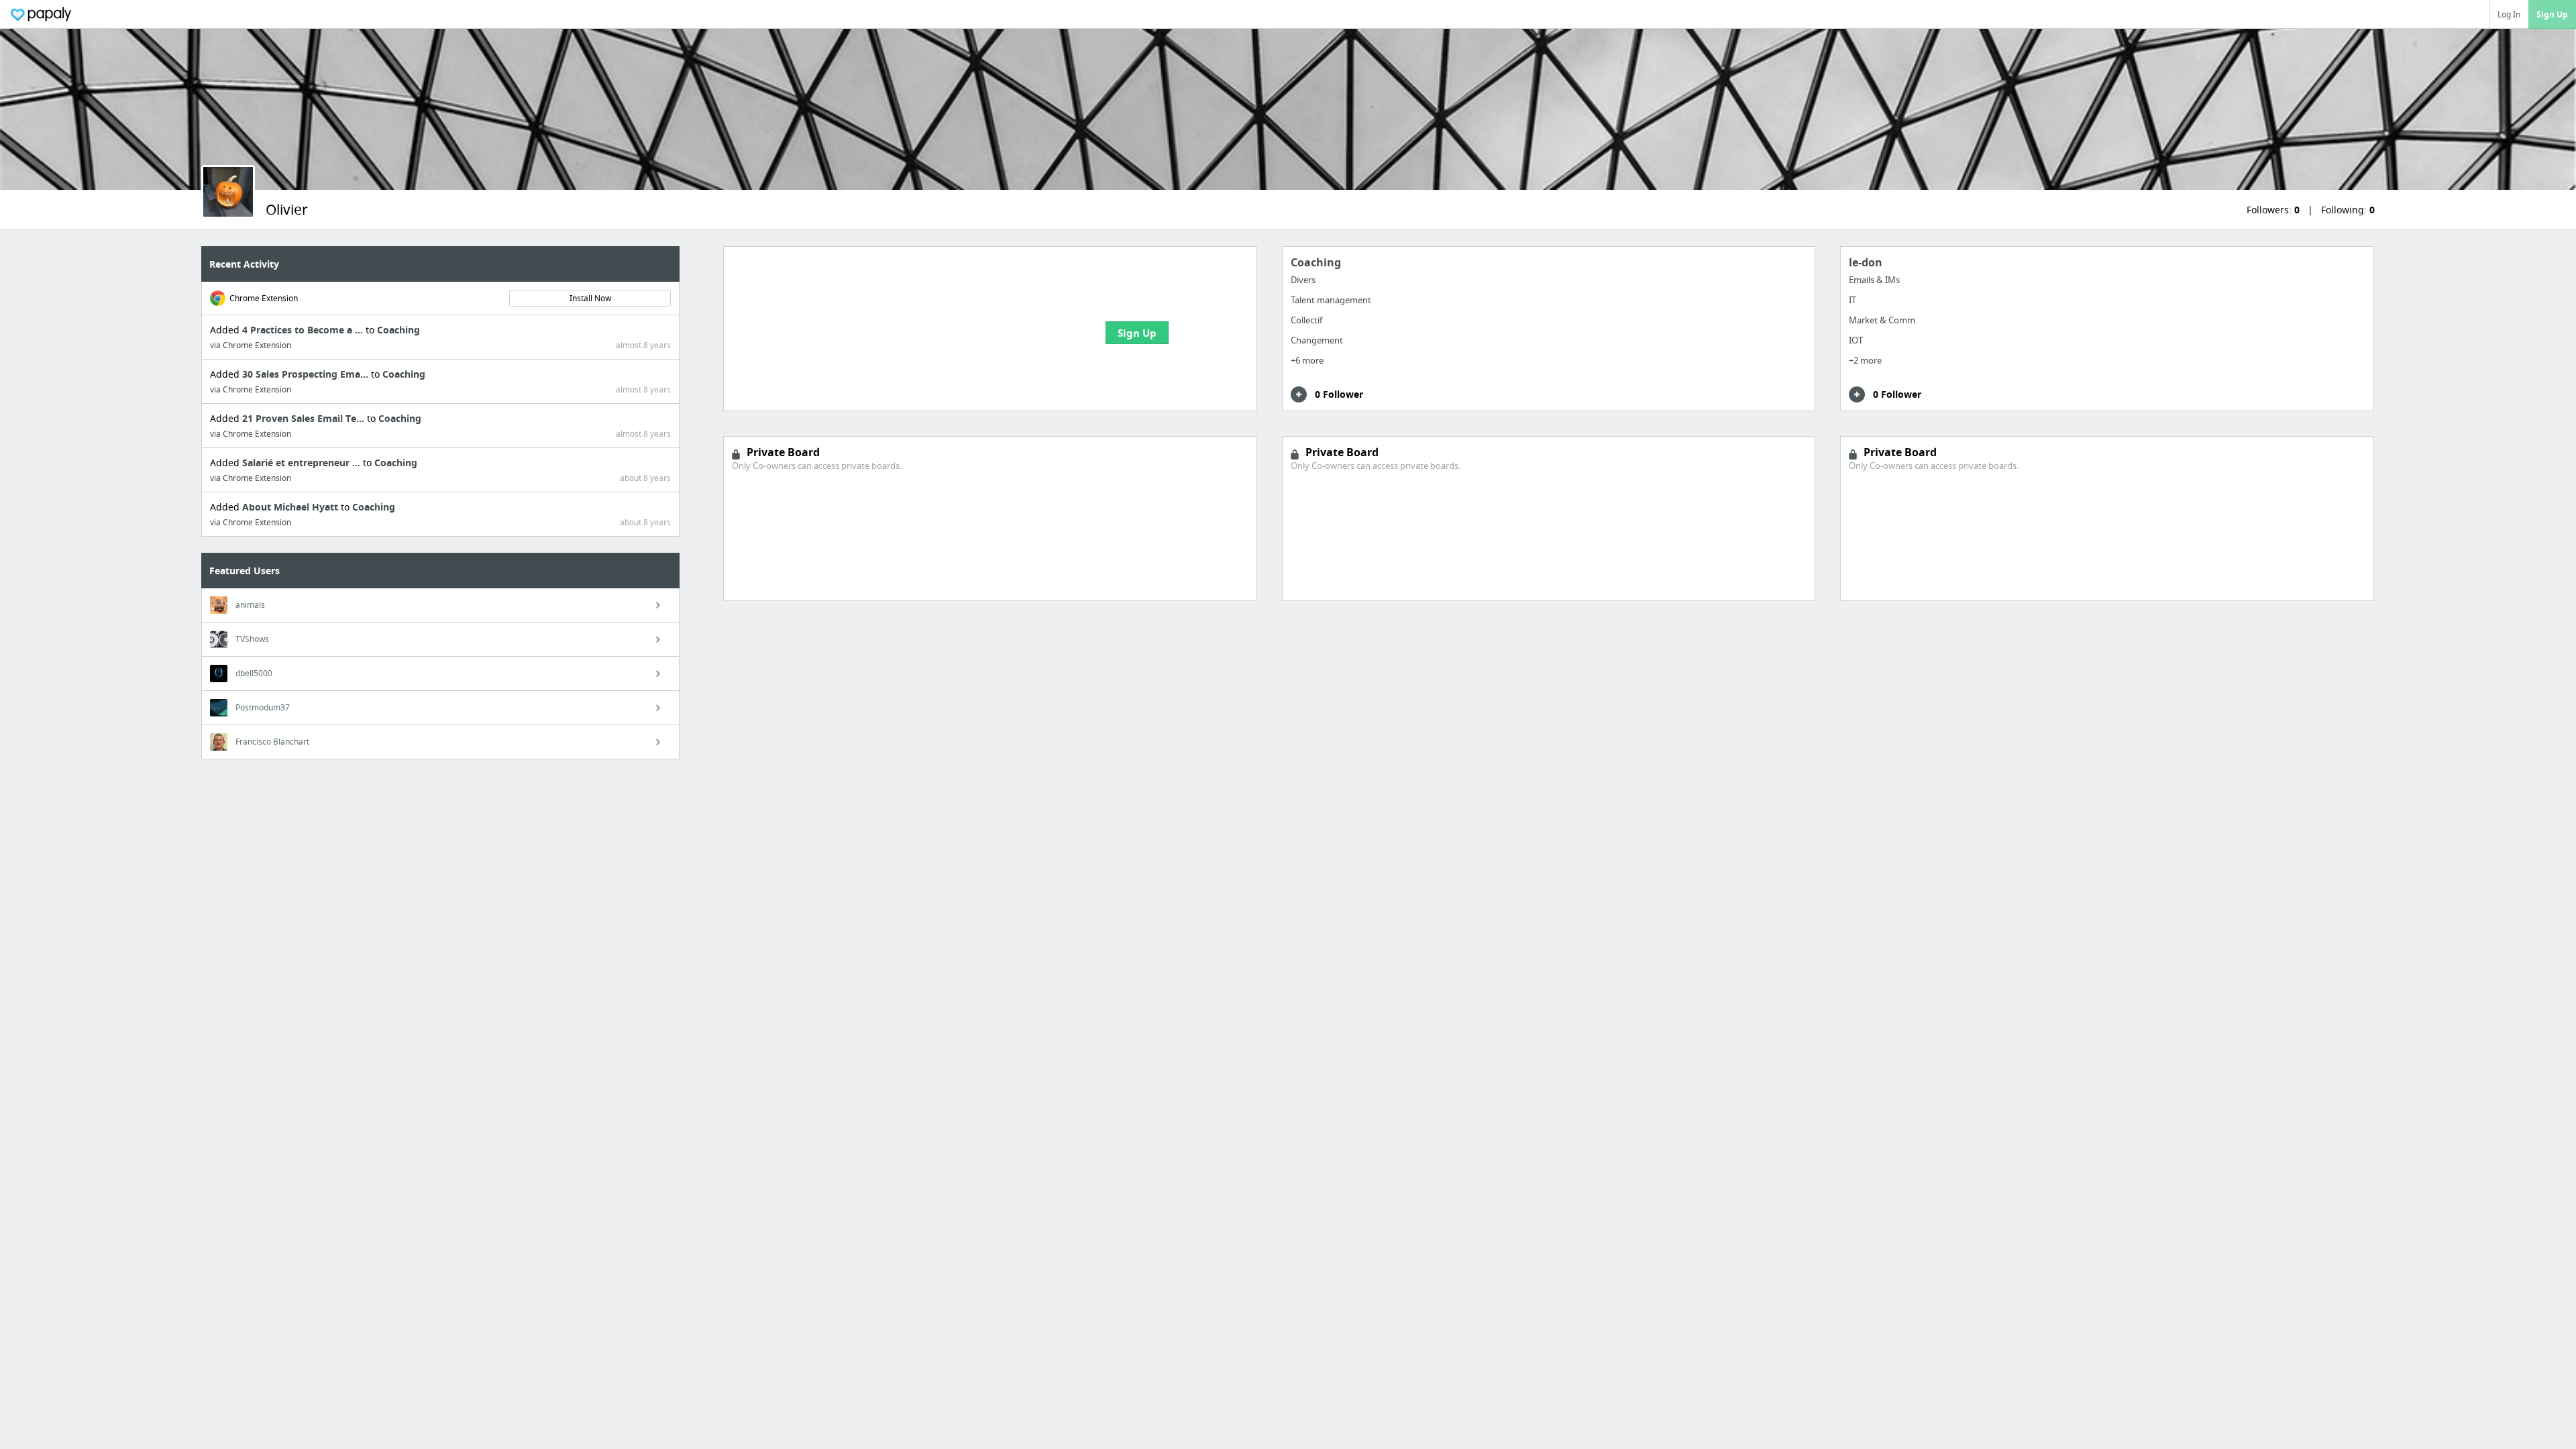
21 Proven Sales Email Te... (305, 418)
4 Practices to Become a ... (304, 330)
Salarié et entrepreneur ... (303, 463)
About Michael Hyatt (291, 507)
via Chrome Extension (251, 345)
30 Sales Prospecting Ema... (307, 374)
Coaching (398, 330)
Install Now (590, 298)
